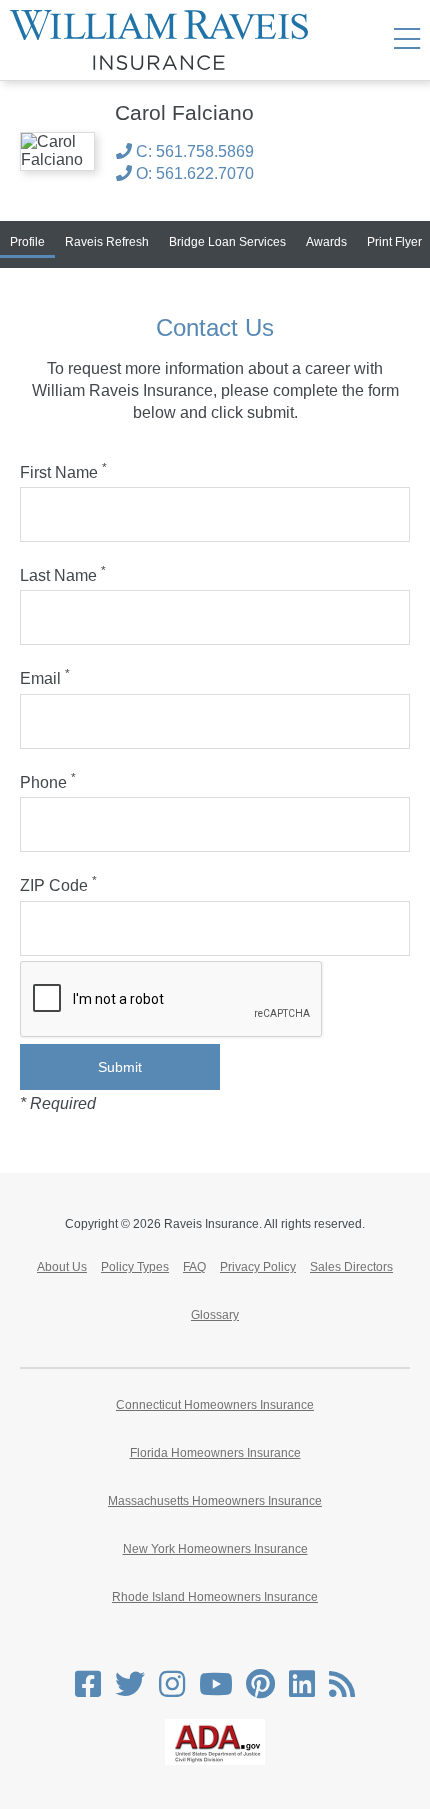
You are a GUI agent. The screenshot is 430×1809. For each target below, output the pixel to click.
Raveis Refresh (107, 242)
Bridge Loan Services (227, 242)
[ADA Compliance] (215, 1761)
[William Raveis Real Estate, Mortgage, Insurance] (166, 40)
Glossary (215, 1315)
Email (45, 678)
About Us (62, 1267)
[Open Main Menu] (407, 40)
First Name (63, 472)
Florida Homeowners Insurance (215, 1453)
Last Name (63, 575)
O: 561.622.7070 (193, 173)
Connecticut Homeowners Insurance (215, 1405)
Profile (27, 242)
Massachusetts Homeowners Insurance (215, 1501)
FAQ (194, 1267)
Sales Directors (351, 1267)
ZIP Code (58, 885)
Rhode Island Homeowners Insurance (215, 1597)
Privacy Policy (258, 1267)
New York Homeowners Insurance (215, 1549)
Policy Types (135, 1267)
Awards (326, 242)
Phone (48, 782)
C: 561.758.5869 (193, 151)
